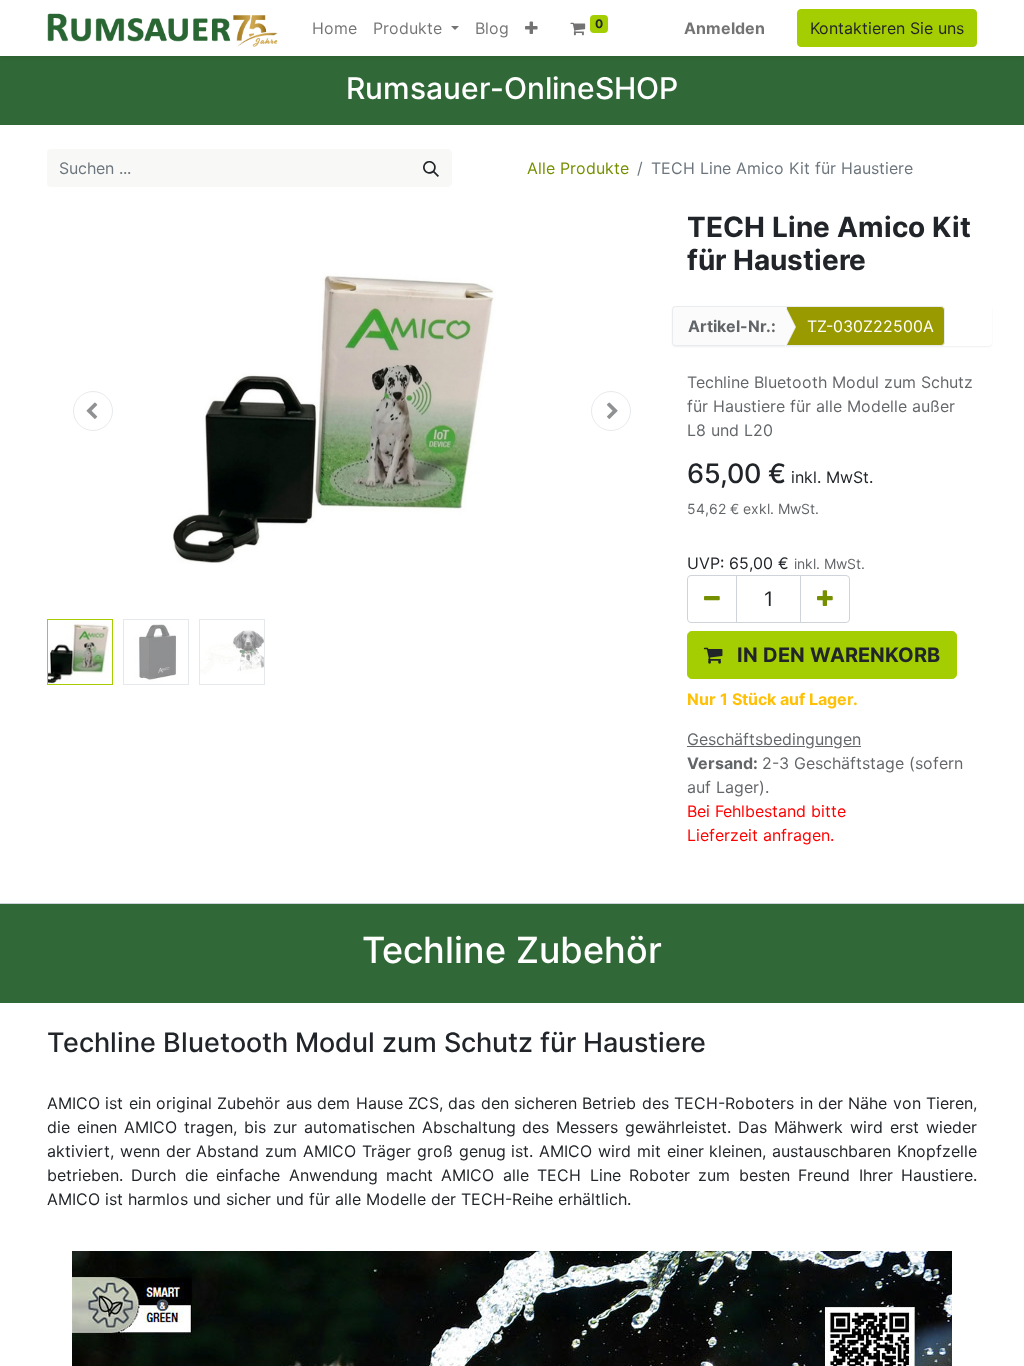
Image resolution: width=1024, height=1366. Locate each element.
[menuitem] (334, 28)
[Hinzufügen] (825, 599)
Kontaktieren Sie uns (887, 28)
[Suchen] (431, 168)
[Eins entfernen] (712, 599)
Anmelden (724, 28)
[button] (531, 28)
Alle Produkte (578, 168)
